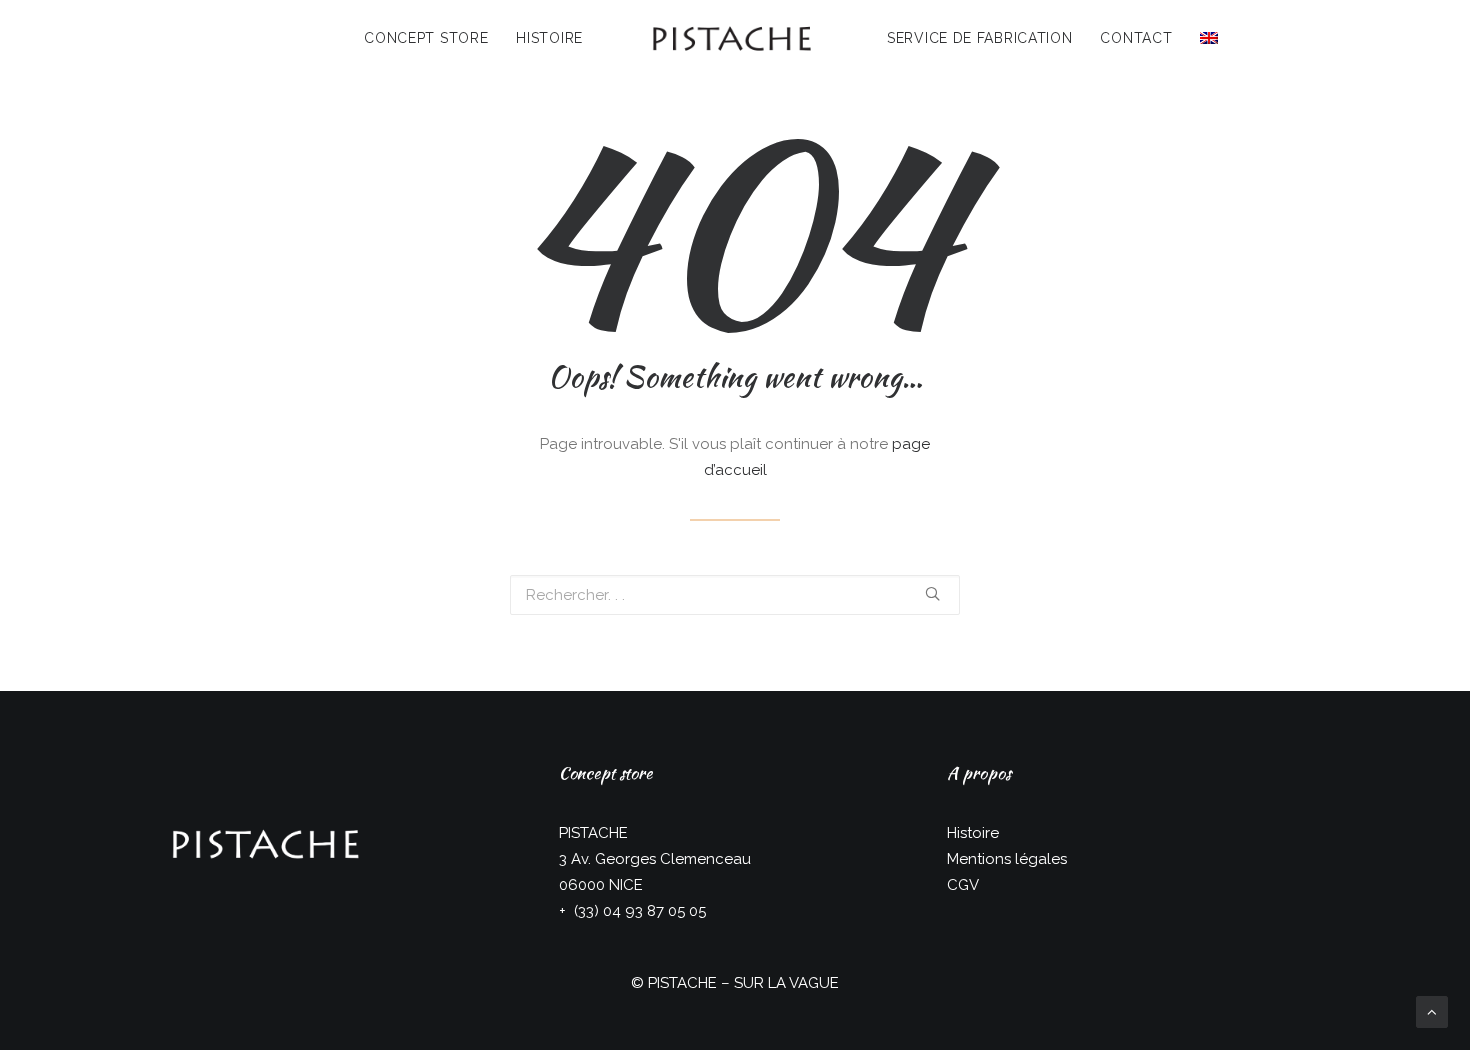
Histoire (549, 38)
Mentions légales (1007, 859)
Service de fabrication (979, 38)
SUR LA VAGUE (786, 983)
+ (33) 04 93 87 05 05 (632, 911)
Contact (1136, 38)
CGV (963, 885)
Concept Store (426, 38)
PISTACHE (682, 983)
